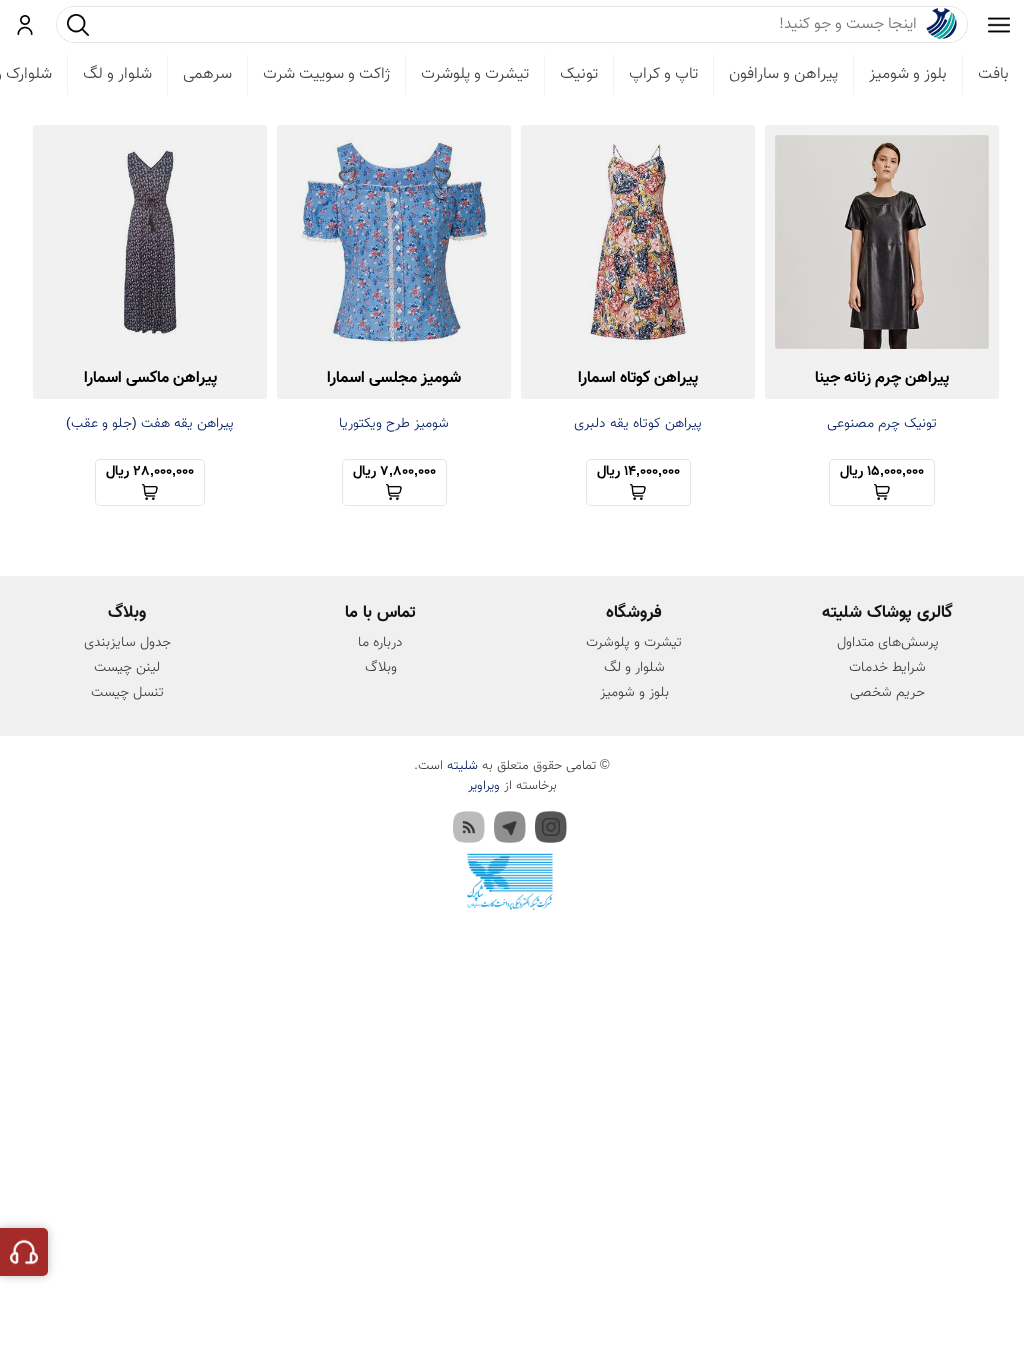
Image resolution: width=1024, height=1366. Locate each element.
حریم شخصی (887, 693)
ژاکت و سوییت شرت (326, 74)
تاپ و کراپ (663, 74)
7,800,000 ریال (394, 472)
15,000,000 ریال (882, 472)
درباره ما (380, 643)
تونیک (579, 74)
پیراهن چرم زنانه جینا (882, 378)
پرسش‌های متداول (888, 643)
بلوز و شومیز (908, 74)
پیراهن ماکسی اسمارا (150, 378)
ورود (25, 25)
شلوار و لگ (117, 74)
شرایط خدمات (887, 668)
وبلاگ (381, 668)
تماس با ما (380, 613)
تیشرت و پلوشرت (475, 74)
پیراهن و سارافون (783, 74)
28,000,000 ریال (150, 472)
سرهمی (207, 74)
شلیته (462, 766)
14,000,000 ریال (638, 472)
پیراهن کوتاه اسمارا (638, 378)
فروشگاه (634, 613)
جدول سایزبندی (127, 643)
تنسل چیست (127, 693)
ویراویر (484, 786)
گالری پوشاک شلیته (887, 613)
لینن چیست (127, 668)
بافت (993, 74)
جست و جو (77, 24)
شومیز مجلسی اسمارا (394, 378)
